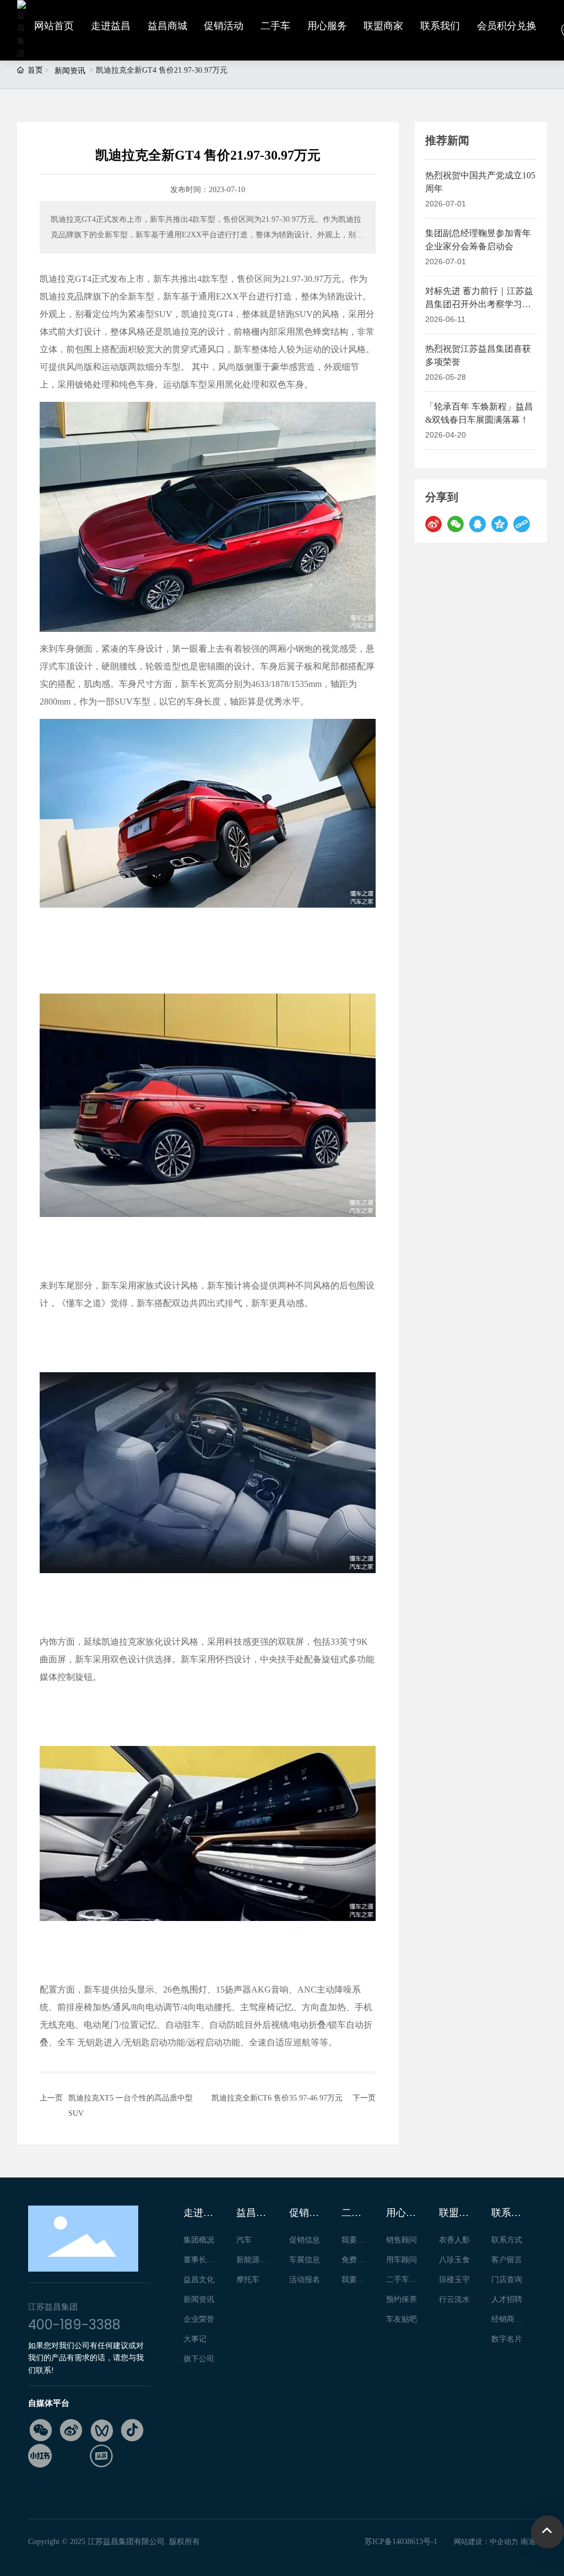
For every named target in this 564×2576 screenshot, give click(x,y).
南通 (528, 2542)
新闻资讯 (70, 71)
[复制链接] (522, 524)
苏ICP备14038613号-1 (401, 2542)
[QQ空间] (500, 524)
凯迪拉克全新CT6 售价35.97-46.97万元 (277, 2098)
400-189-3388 (74, 2325)
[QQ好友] (478, 524)
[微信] (455, 524)
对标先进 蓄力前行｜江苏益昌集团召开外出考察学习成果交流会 (479, 304)
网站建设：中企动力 (486, 2542)
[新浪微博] (433, 524)
